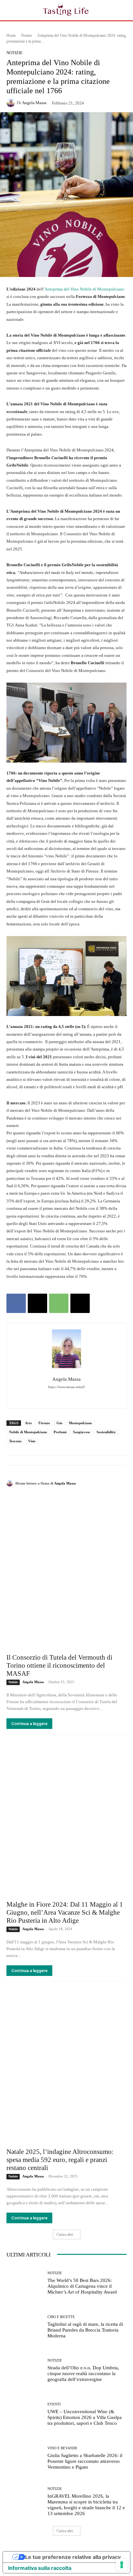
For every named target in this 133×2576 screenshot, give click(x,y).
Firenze (44, 1423)
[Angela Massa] (12, 103)
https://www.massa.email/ (66, 1387)
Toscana (15, 1441)
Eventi (54, 2404)
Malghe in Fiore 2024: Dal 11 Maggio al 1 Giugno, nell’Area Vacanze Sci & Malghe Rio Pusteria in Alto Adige (65, 1912)
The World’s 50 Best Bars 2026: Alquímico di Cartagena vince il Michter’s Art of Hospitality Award (82, 2286)
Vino (32, 1441)
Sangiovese (82, 1432)
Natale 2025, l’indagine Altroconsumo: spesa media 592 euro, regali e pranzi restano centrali (60, 2160)
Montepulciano (80, 1423)
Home (11, 35)
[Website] (83, 1396)
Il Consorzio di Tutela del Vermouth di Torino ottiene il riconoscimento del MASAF (59, 1665)
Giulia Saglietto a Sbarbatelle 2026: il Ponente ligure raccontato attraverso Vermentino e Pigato (85, 2461)
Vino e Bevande (62, 2448)
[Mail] (72, 1396)
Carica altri (65, 2235)
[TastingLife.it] (66, 10)
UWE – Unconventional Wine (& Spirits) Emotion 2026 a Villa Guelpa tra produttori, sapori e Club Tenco (85, 2417)
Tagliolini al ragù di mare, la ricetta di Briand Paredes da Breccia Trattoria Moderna (85, 2330)
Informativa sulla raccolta (40, 2568)
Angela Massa (34, 103)
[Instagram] (61, 1396)
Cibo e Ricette (61, 2317)
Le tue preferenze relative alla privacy (73, 2557)
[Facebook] (16, 1303)
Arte (28, 1423)
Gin (59, 1423)
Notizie (26, 35)
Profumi (60, 1432)
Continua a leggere (29, 1724)
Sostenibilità (106, 1432)
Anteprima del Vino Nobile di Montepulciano (84, 289)
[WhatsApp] (59, 1303)
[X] (37, 1303)
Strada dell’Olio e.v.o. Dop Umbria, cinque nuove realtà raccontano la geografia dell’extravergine (83, 2374)
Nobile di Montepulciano (28, 1432)
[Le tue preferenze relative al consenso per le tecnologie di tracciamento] (122, 2565)
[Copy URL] (80, 1303)
